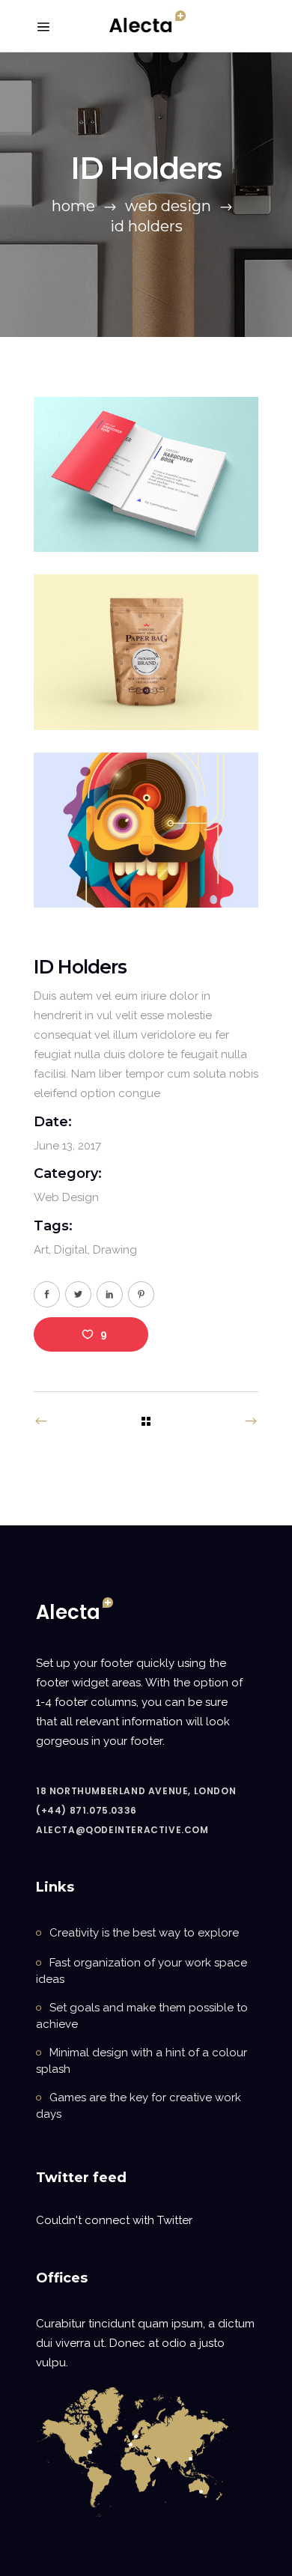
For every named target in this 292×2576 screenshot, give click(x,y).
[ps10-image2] (146, 652)
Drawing (115, 1250)
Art (41, 1250)
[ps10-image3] (146, 830)
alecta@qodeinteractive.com (122, 1830)
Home (73, 206)
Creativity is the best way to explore (144, 1933)
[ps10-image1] (146, 474)
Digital (71, 1250)
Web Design (168, 206)
